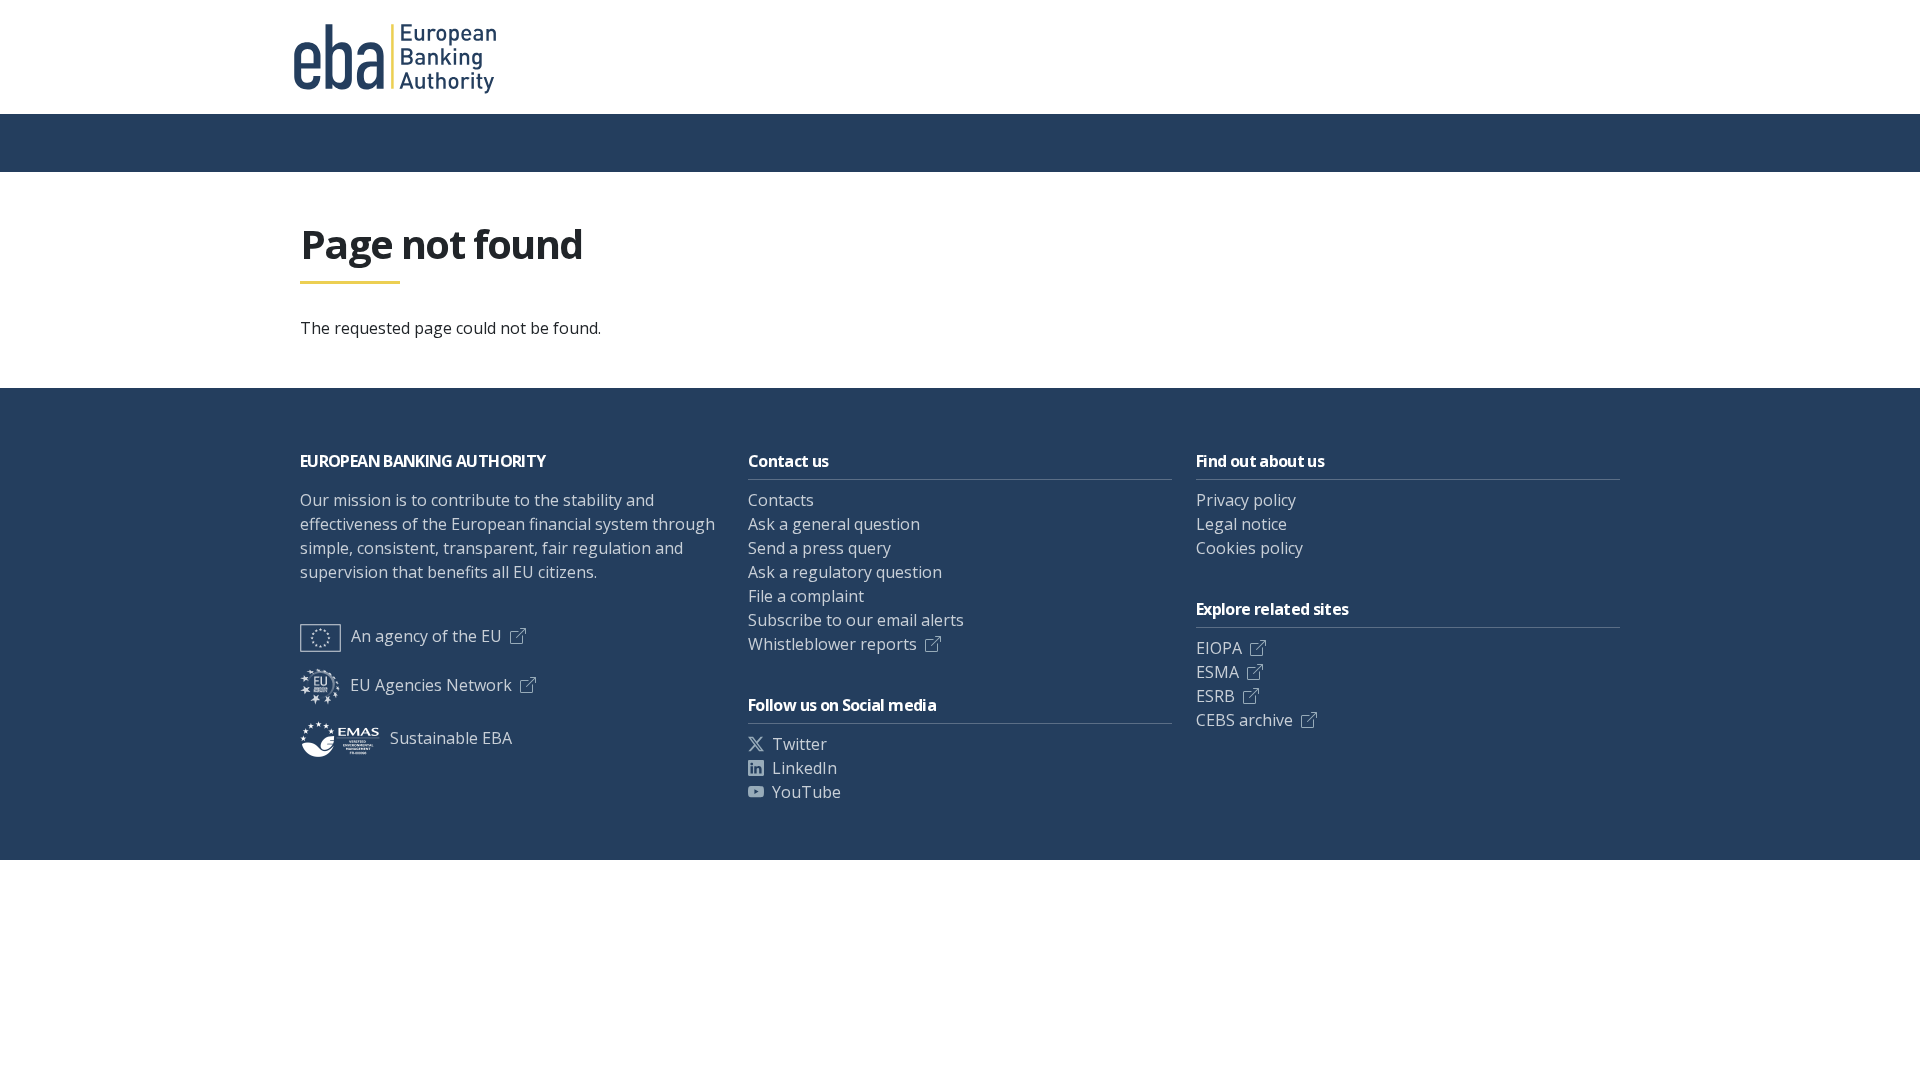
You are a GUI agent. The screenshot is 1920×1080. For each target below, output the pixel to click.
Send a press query (819, 548)
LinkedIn (804, 768)
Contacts (781, 500)
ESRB (1215, 696)
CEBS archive (1244, 720)
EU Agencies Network (431, 685)
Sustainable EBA (451, 738)
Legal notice (1241, 524)
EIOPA (1219, 648)
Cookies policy (1249, 548)
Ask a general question (834, 524)
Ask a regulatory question (845, 572)
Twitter (799, 744)
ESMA (1217, 672)
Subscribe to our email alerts (856, 620)
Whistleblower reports (832, 644)
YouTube (806, 792)
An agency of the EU (426, 636)
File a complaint (806, 596)
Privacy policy (1246, 500)
